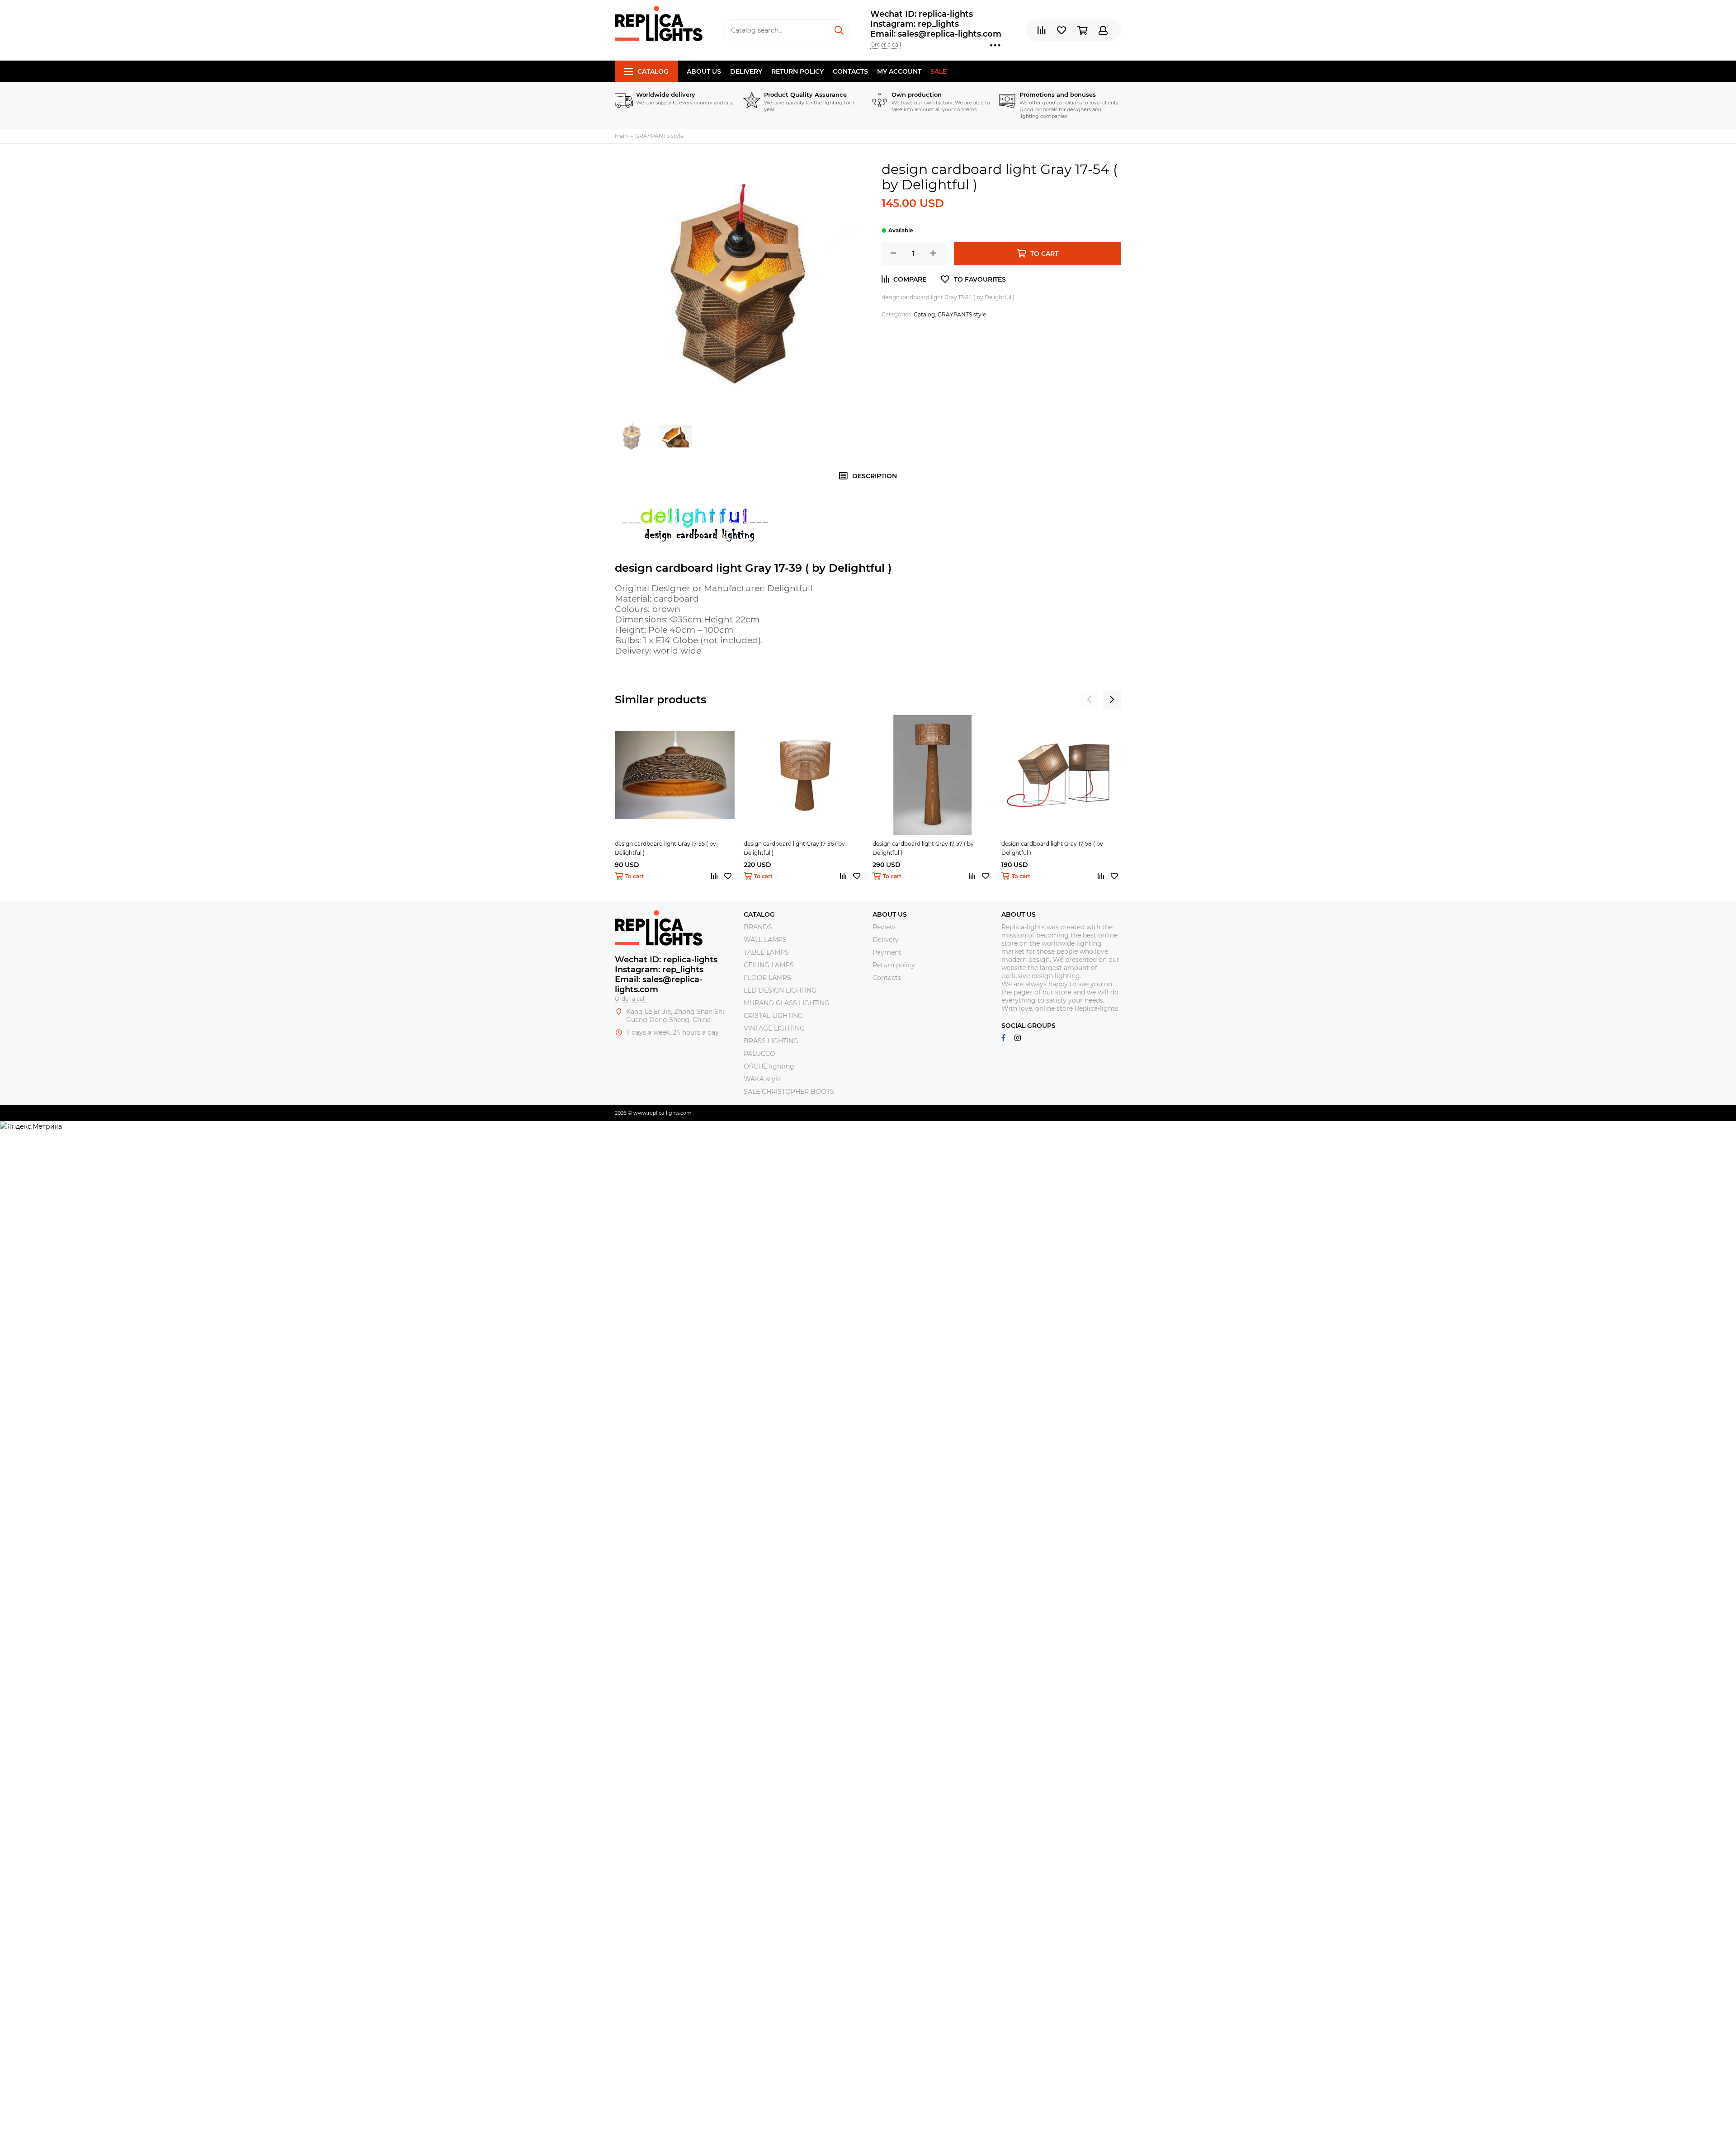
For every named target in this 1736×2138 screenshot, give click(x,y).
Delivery (746, 71)
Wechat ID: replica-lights (922, 14)
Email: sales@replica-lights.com (936, 34)
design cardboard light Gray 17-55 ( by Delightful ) (665, 848)
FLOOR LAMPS (767, 978)
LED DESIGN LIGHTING (780, 990)
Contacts (850, 71)
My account (899, 71)
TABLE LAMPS (766, 952)
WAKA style (762, 1079)
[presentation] (1090, 700)
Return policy (797, 71)
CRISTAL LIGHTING (773, 1016)
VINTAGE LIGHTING (774, 1028)
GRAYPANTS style (962, 314)
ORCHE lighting (769, 1066)
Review (884, 927)
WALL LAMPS (765, 940)
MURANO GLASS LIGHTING (787, 1003)
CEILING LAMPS (769, 965)
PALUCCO (759, 1054)
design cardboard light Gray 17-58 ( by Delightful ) (1052, 848)
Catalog (653, 71)
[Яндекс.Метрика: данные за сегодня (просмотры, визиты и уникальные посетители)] (31, 1126)
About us (704, 71)
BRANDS (758, 927)
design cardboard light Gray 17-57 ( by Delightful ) (923, 848)
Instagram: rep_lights (915, 24)
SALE (939, 71)
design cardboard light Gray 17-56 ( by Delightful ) (794, 848)
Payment (887, 952)
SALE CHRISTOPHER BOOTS (789, 1092)
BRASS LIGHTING (771, 1041)
